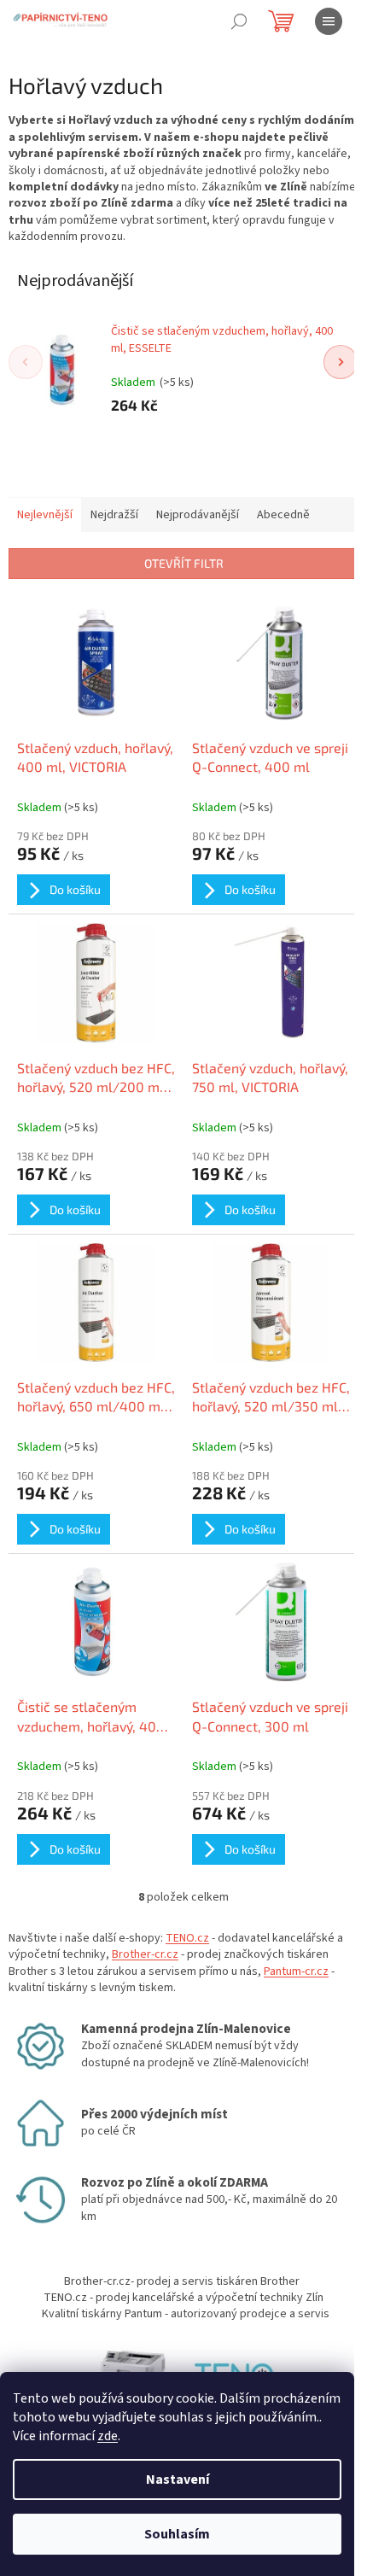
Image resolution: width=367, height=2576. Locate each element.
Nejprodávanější (198, 515)
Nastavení (178, 2480)
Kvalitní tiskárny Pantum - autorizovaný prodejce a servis (186, 2314)
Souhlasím (177, 2534)
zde (108, 2436)
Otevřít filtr (184, 563)
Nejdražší (114, 515)
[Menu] (329, 21)
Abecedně (283, 515)
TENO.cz (187, 1938)
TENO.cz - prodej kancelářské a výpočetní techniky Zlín (183, 2298)
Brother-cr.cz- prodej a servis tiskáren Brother (182, 2281)
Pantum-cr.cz (296, 1971)
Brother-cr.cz (145, 1954)
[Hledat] (239, 21)
